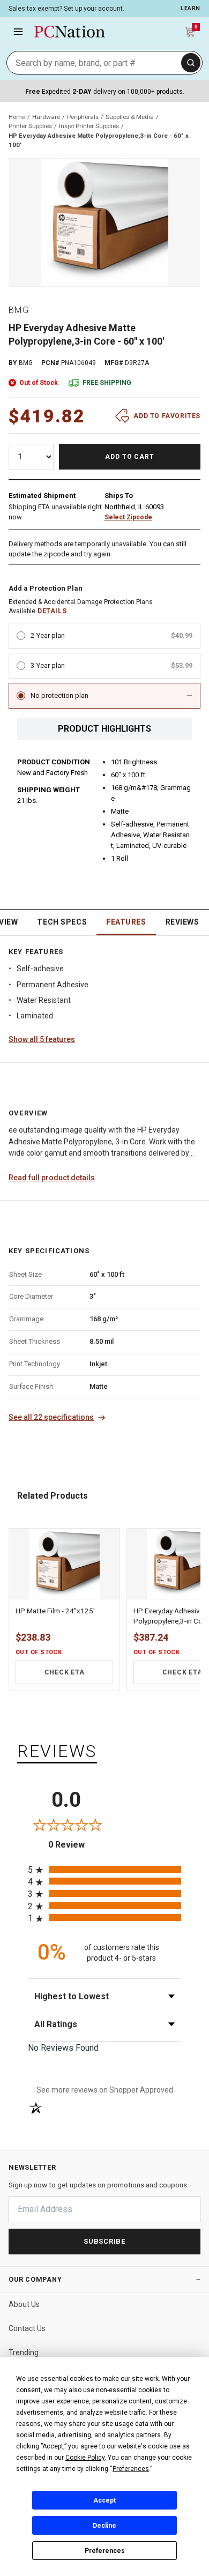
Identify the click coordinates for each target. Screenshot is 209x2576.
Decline (104, 2526)
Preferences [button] (131, 2469)
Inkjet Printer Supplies (89, 126)
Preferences (105, 2551)
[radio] (104, 1869)
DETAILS (52, 611)
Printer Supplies (30, 126)
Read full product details (52, 1178)
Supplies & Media (130, 117)
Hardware (46, 117)
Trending (24, 2352)
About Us (24, 2304)
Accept (104, 2500)
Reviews (182, 922)
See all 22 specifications (51, 1417)
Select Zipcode (128, 517)
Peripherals (83, 117)
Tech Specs (62, 922)
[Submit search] (191, 63)
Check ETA (65, 1672)
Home (17, 117)
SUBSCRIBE (104, 2241)
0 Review (76, 1845)
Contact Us (27, 2328)
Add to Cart (130, 457)
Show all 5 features (42, 1039)
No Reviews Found (63, 2048)
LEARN (191, 8)
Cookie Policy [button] (85, 2458)
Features (126, 922)
